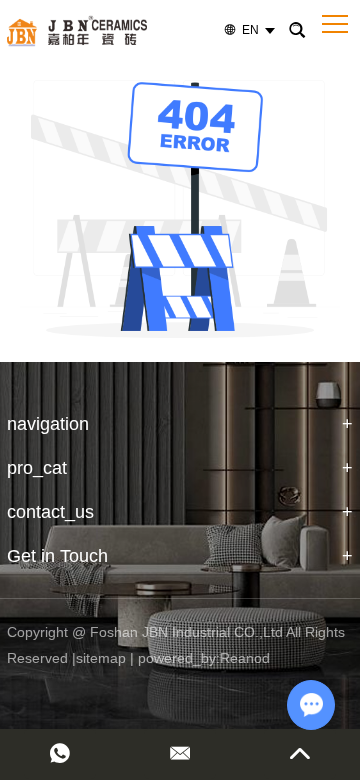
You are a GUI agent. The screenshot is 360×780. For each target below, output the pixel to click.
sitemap (101, 658)
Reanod (245, 658)
